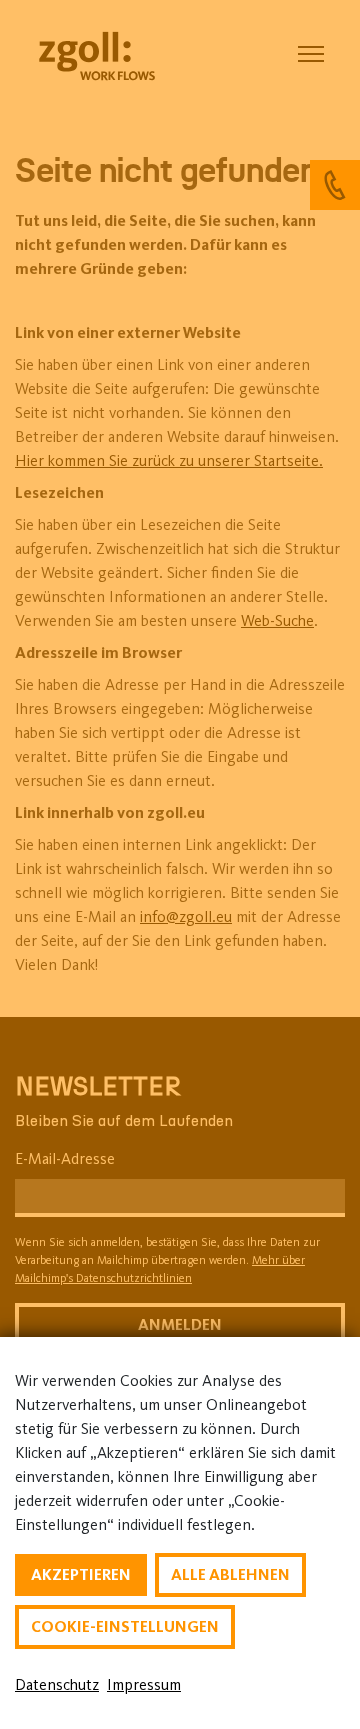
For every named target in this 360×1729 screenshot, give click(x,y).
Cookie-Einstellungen (125, 1626)
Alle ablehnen (230, 1574)
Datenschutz (57, 1684)
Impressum (144, 1684)
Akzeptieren (81, 1574)
